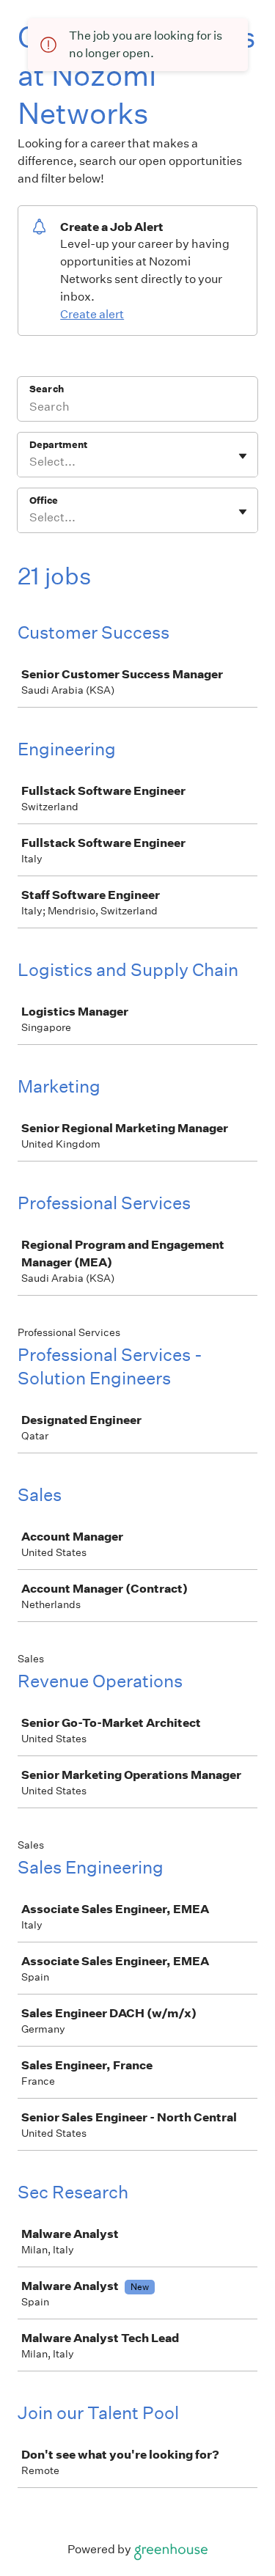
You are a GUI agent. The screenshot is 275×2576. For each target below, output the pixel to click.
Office (44, 500)
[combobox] (30, 462)
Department (58, 445)
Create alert (92, 314)
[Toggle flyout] (243, 456)
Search (47, 389)
